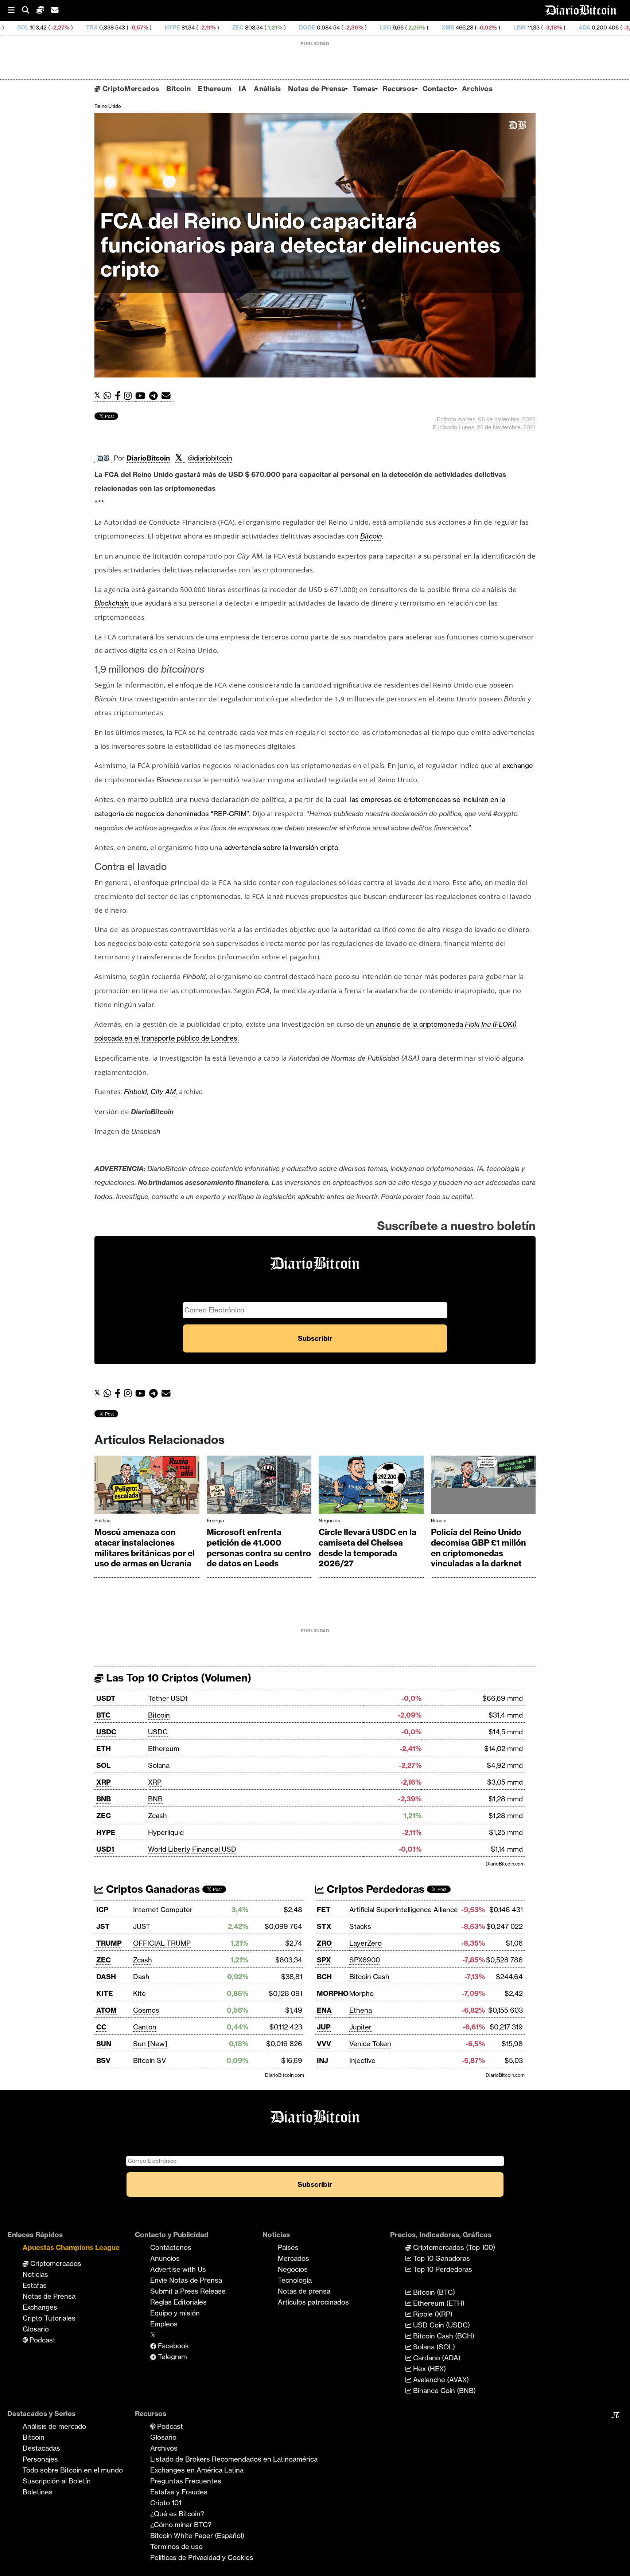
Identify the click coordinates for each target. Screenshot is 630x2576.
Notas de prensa (304, 2291)
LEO (273, 28)
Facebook (172, 2346)
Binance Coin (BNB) (444, 2391)
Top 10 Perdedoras (442, 2269)
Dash (141, 1977)
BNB (104, 1799)
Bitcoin (178, 89)
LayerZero (365, 1943)
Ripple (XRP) (432, 2314)
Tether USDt (168, 1698)
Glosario (36, 2329)
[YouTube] (142, 396)
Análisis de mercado (54, 2426)
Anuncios (165, 2258)
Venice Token (370, 2044)
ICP (102, 1910)
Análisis (267, 89)
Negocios (329, 1520)
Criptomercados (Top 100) (453, 2247)
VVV (324, 2044)
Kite (139, 1993)
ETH (104, 1749)
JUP (324, 2027)
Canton (145, 2027)
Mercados (293, 2258)
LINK (407, 28)
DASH (106, 1977)
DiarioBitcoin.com (505, 1864)
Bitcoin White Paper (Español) (197, 2536)
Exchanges (40, 2307)
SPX (324, 1960)
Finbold (135, 1092)
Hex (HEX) (429, 2369)
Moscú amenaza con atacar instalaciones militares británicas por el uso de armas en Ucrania (145, 1548)
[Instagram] (130, 396)
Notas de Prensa (317, 89)
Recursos (399, 89)
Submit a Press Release (188, 2291)
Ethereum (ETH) (438, 2303)
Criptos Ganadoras (152, 1889)
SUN (104, 2044)
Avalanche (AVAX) (440, 2380)
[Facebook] (119, 396)
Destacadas (41, 2448)
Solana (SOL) (433, 2347)
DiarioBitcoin (148, 458)
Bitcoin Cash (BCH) (443, 2336)
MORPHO (333, 1993)
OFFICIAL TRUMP (162, 1943)
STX (324, 1926)
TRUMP (109, 1943)
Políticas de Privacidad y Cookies (202, 2557)
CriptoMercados (130, 89)
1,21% (161, 28)
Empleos (164, 2324)
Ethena (361, 2010)
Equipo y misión (175, 2313)
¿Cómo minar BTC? (181, 2525)
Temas (364, 89)
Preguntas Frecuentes (186, 2481)
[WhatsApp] (109, 396)
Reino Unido (108, 106)
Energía (215, 1520)
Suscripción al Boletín (57, 2481)
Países (288, 2247)
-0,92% (374, 28)
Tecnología (295, 2280)
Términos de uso (176, 2546)
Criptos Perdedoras (374, 1889)
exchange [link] (518, 766)
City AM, (164, 1092)
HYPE (59, 28)
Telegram (172, 2357)
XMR (335, 28)
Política (102, 1520)
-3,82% (519, 28)
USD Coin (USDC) (441, 2325)
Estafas (35, 2285)
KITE (105, 1993)
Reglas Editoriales (178, 2302)
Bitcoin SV (149, 2060)
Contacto (439, 89)
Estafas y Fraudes (179, 2492)
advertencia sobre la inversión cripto (281, 847)
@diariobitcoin (210, 458)
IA (243, 89)
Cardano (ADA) (436, 2358)
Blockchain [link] (112, 603)
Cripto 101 (166, 2503)
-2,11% (94, 28)
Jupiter (360, 2027)
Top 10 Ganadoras (441, 2258)
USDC (106, 1732)
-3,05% (596, 28)
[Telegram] (155, 396)
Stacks (360, 1926)
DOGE (194, 28)
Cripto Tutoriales (49, 2318)
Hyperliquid (166, 1832)
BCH (324, 1977)
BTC (103, 1715)
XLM (552, 28)
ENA (324, 2010)
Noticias (35, 2274)
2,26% (303, 28)
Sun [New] (150, 2044)
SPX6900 (365, 1960)
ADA (471, 28)
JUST (142, 1926)
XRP (104, 1782)
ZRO (324, 1943)
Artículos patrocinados (313, 2302)
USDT (106, 1698)
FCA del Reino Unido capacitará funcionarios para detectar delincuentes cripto (300, 245)
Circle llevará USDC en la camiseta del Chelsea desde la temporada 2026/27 (367, 1548)
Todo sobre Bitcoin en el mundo (73, 2470)
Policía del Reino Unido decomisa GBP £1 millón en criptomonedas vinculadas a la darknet (479, 1548)
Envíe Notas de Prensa (186, 2280)
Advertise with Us (178, 2269)
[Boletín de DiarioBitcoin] (168, 396)
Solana (159, 1765)
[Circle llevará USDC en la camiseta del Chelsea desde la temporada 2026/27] (371, 1487)
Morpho (361, 1993)
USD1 (105, 1849)
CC (101, 2027)
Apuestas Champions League (71, 2247)
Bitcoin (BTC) (433, 2292)
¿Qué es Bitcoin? (177, 2514)
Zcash (157, 1816)
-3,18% (440, 28)
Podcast (42, 2340)
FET (324, 1910)
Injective (362, 2060)
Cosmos (146, 2010)
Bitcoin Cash (369, 1977)
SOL (103, 1765)
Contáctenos (171, 2247)
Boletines (38, 2492)
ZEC (125, 28)
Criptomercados (55, 2263)
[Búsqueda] (29, 10)
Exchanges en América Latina (197, 2470)
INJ (322, 2060)
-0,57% (25, 28)
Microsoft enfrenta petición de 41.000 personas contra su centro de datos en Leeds (259, 1548)
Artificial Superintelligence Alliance (404, 1910)
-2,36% (240, 28)
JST (103, 1926)
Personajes (40, 2459)
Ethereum (215, 89)
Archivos (477, 89)
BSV (103, 2060)
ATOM (106, 2010)
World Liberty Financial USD (192, 1849)
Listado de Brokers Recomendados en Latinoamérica (234, 2459)
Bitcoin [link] (371, 536)
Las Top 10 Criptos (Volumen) (177, 1678)
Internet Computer (163, 1910)
